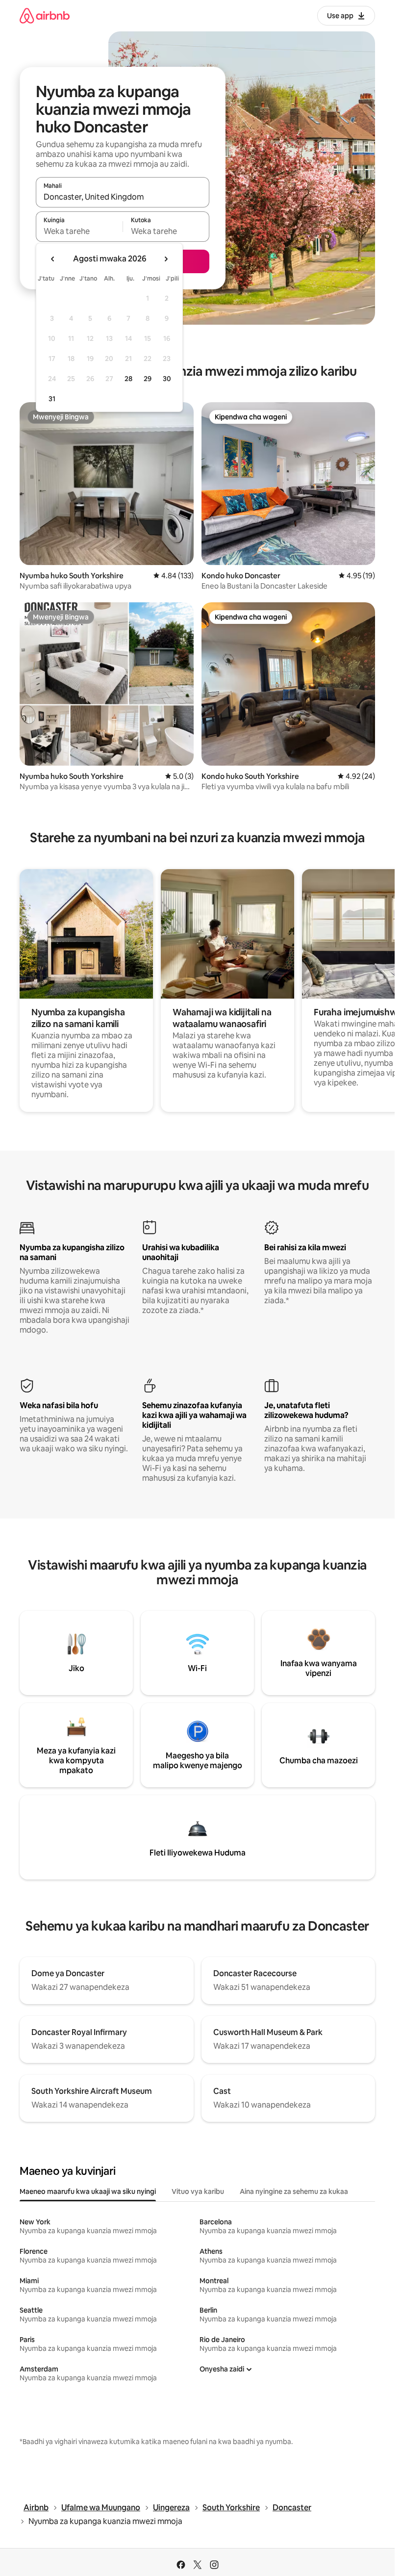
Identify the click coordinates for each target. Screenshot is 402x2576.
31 (52, 399)
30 (167, 379)
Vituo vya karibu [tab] (198, 2191)
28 (128, 379)
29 (148, 379)
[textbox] (79, 231)
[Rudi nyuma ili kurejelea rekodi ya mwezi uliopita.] (53, 259)
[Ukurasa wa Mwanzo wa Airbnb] (45, 15)
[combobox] (123, 197)
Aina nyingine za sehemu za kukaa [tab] (294, 2191)
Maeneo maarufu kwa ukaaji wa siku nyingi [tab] (88, 2191)
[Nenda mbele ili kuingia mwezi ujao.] (166, 259)
